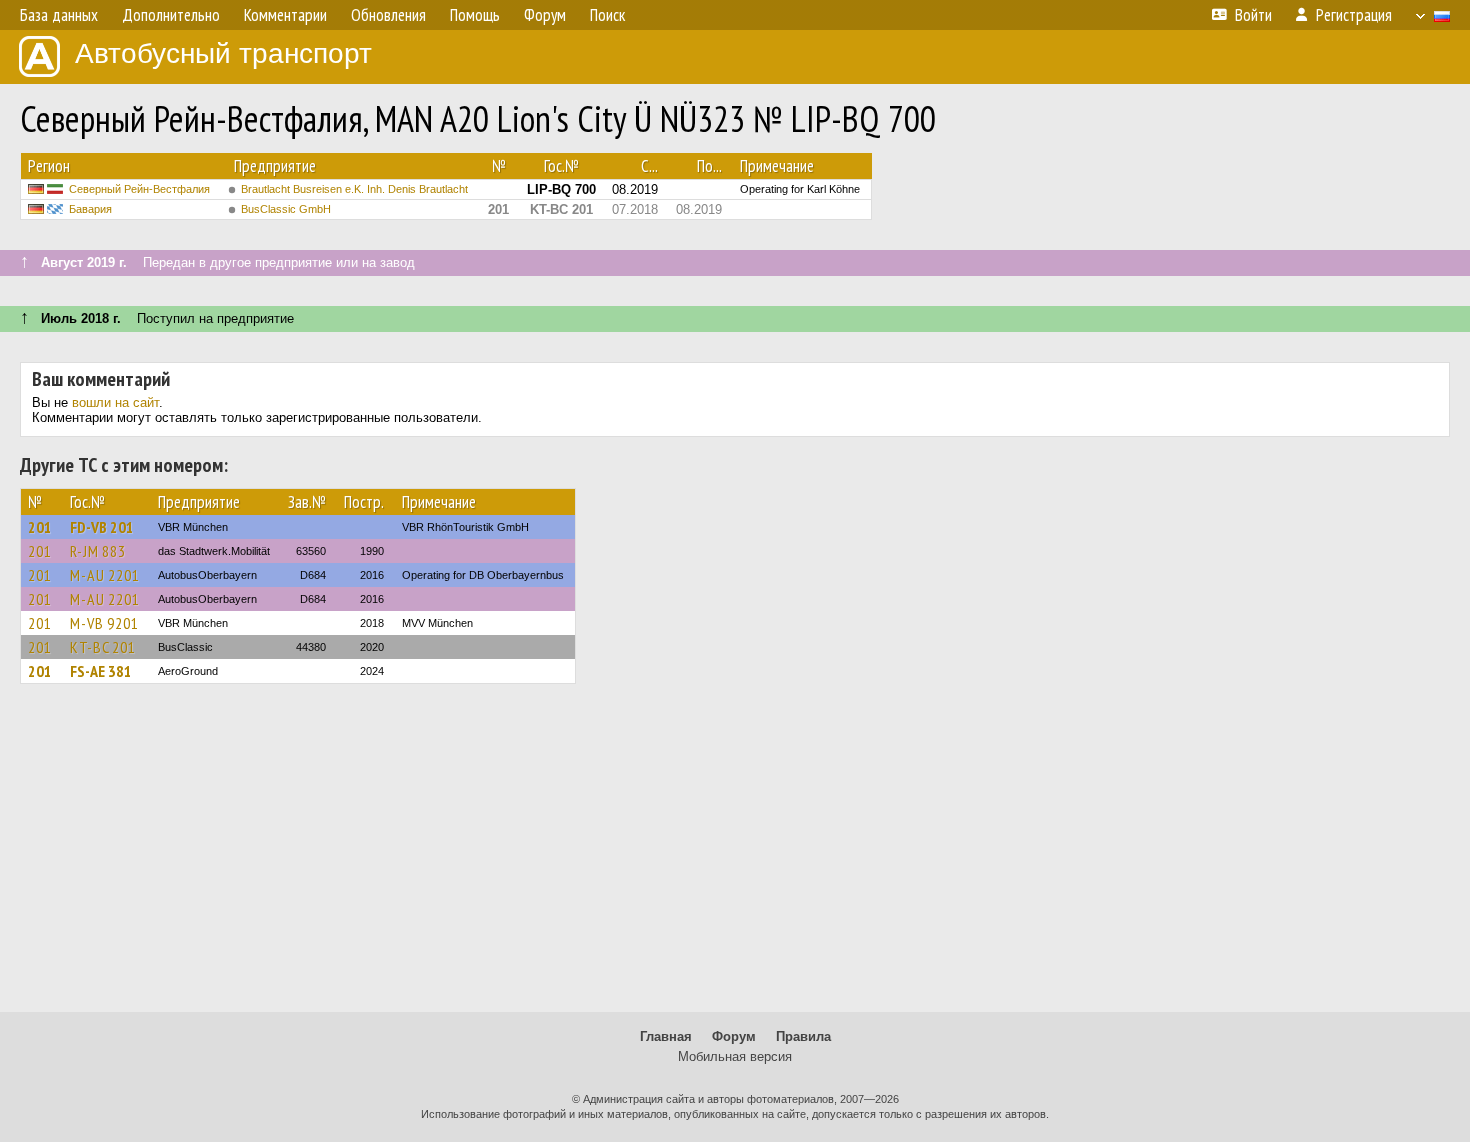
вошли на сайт (115, 402)
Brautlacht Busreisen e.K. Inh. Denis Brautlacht (354, 189)
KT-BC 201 (103, 647)
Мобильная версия (735, 1056)
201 (40, 527)
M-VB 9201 (104, 623)
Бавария (90, 209)
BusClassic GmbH (286, 209)
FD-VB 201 (102, 527)
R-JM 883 (98, 551)
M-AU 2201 (105, 575)
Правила (803, 1036)
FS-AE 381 (101, 671)
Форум (734, 1036)
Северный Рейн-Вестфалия (139, 189)
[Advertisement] (735, 857)
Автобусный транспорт (223, 53)
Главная (666, 1036)
